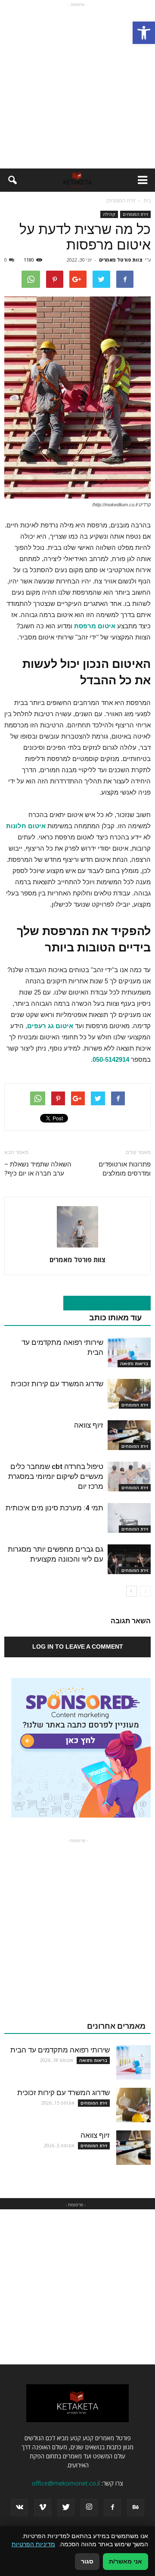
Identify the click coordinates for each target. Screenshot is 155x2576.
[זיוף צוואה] (129, 1435)
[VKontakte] (19, 2507)
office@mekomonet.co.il (66, 2483)
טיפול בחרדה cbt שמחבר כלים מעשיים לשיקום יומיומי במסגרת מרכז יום (56, 1476)
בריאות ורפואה (134, 1363)
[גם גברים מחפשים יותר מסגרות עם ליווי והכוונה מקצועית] (129, 1559)
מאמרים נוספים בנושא (102, 1303)
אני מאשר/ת (126, 2561)
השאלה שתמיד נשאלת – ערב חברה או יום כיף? (38, 1169)
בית (147, 201)
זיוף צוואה (89, 1425)
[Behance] (136, 2507)
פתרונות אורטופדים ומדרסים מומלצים (125, 1169)
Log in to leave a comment (78, 1647)
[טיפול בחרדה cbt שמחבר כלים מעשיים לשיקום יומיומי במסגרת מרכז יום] (129, 1477)
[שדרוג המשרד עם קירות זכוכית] (129, 1394)
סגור (87, 2561)
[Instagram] (89, 2507)
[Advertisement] (77, 87)
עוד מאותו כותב (115, 1318)
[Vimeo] (43, 2507)
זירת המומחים (135, 214)
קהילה (109, 214)
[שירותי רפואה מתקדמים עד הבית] (129, 1352)
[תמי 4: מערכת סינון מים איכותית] (129, 1518)
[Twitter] (66, 2507)
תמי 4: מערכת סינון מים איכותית (54, 1508)
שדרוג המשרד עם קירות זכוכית (57, 1384)
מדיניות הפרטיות (33, 2544)
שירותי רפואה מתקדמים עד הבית (60, 2050)
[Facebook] (112, 2507)
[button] (144, 33)
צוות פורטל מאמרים (121, 260)
